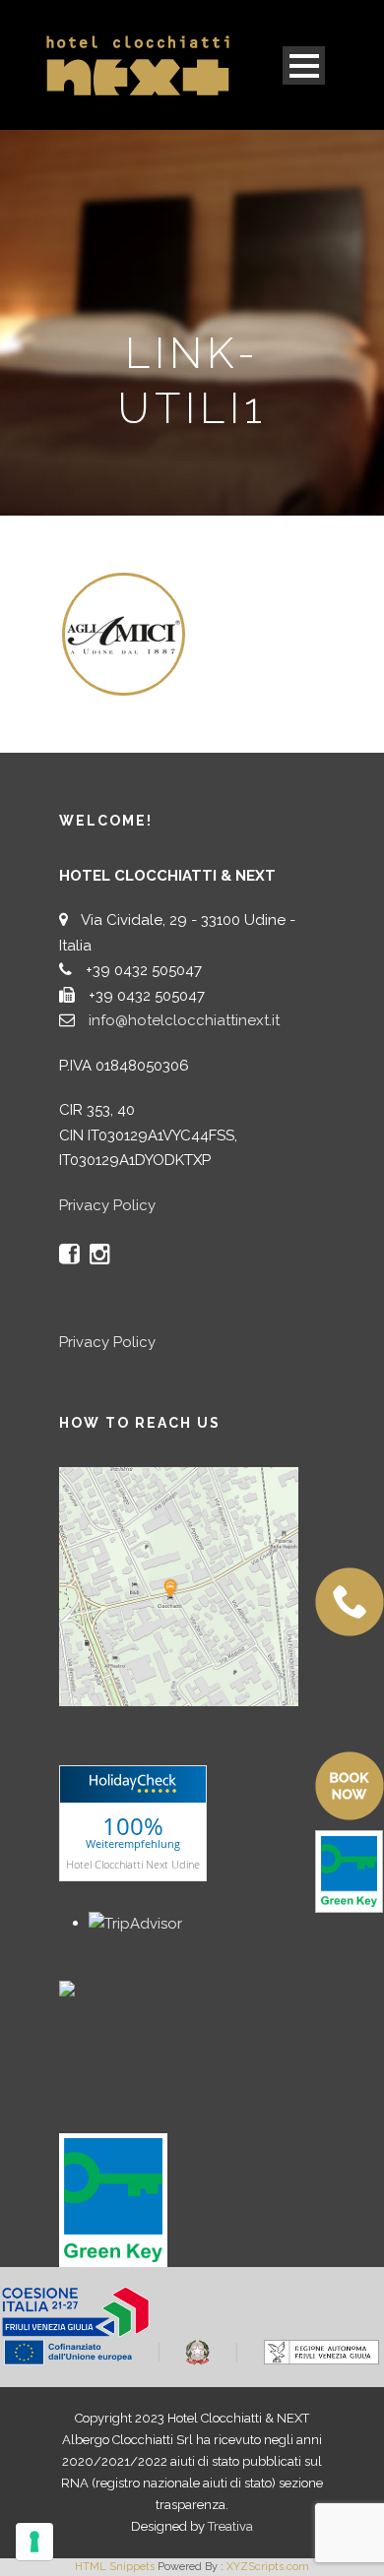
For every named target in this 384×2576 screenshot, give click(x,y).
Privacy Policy (107, 1205)
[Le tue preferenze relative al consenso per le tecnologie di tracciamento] (34, 2542)
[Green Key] (113, 2199)
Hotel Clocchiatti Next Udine (133, 1863)
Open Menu (304, 65)
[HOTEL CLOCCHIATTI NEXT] (108, 1988)
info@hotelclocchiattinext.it (184, 1020)
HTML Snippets (115, 2567)
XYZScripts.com (268, 2567)
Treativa (230, 2526)
